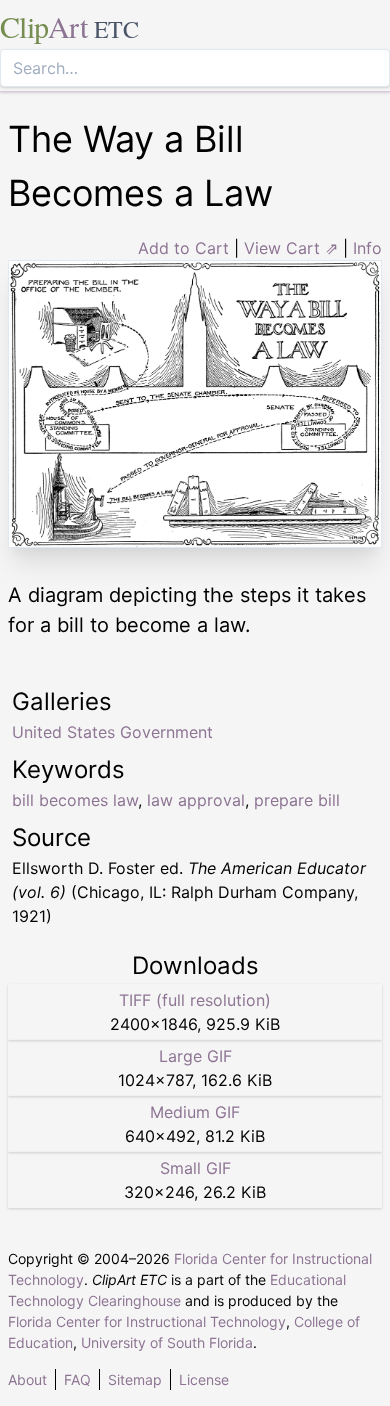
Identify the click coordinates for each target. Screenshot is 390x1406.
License (204, 1379)
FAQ (77, 1379)
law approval (196, 800)
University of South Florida (167, 1342)
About (27, 1379)
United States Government (112, 732)
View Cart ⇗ (291, 248)
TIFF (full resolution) (195, 1000)
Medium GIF (195, 1112)
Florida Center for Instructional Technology (147, 1321)
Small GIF (195, 1168)
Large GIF (195, 1056)
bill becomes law (75, 800)
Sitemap (135, 1379)
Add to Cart (183, 248)
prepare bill (297, 800)
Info (367, 248)
